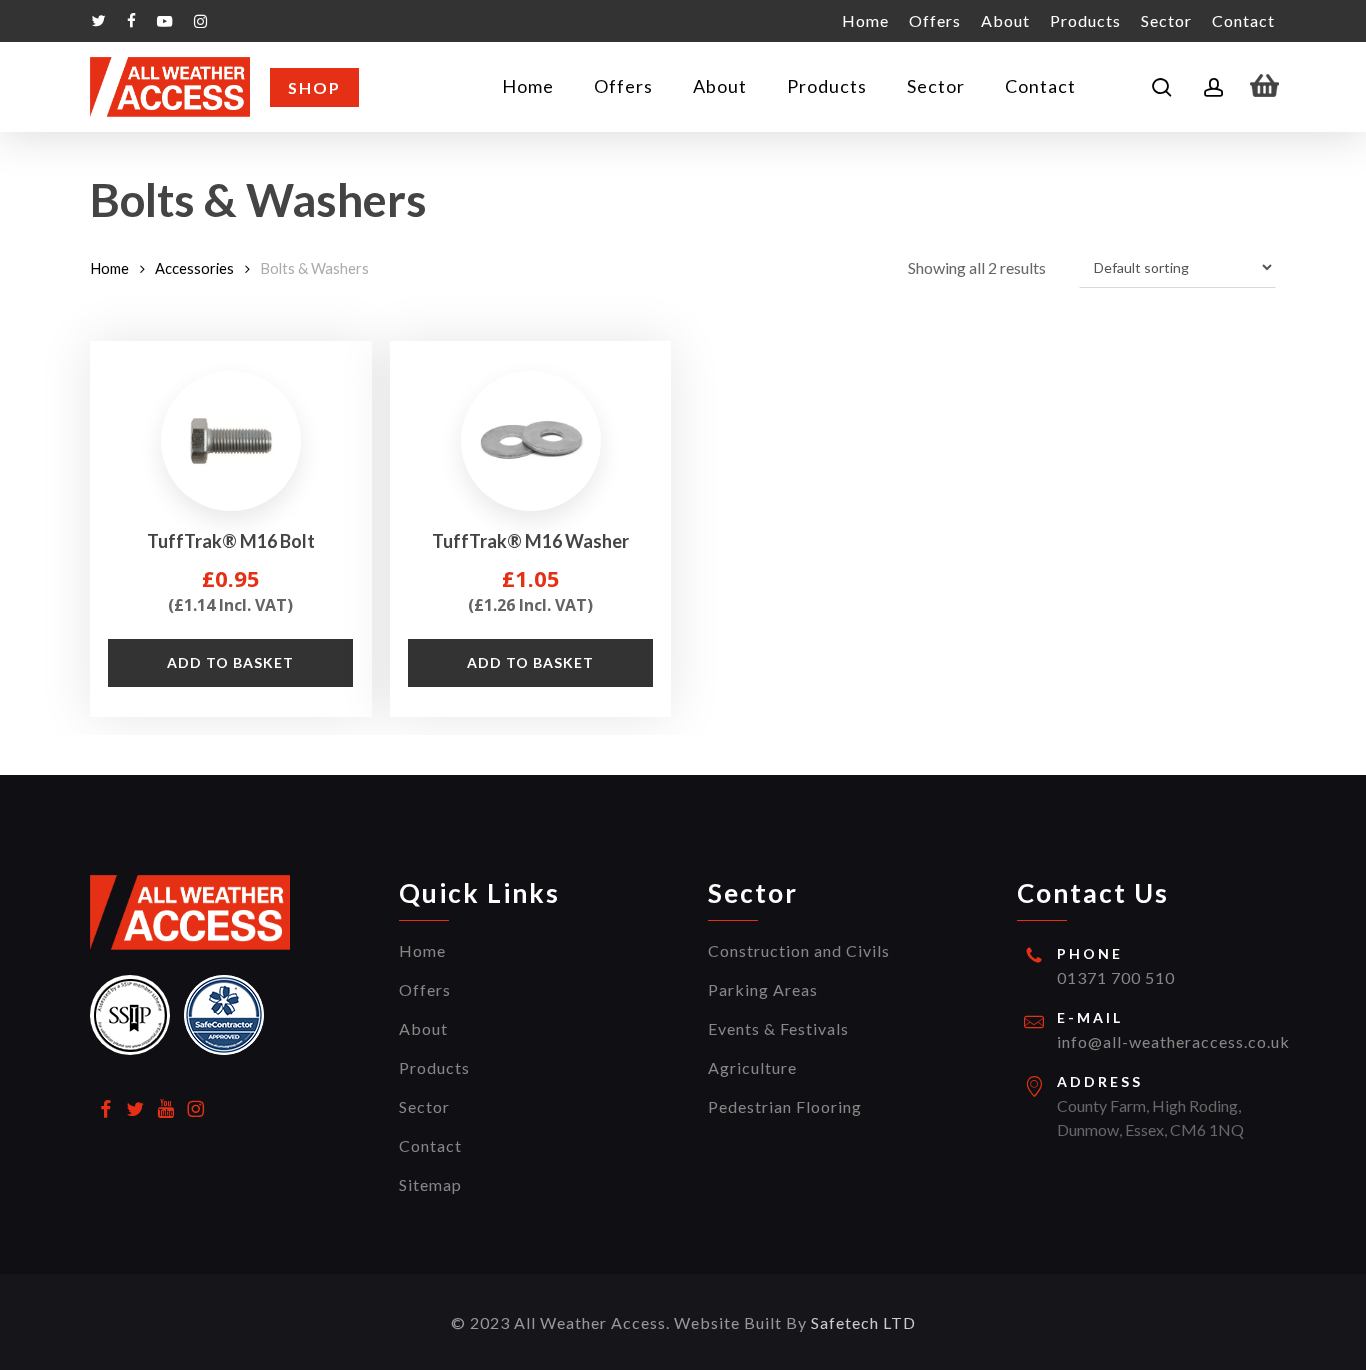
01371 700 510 (1116, 977)
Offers (425, 989)
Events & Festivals (778, 1028)
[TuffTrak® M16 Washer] (531, 441)
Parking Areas (763, 989)
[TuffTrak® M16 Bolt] (231, 441)
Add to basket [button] (230, 662)
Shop (314, 87)
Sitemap (430, 1184)
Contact (430, 1145)
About (423, 1028)
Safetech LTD (863, 1322)
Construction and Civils (799, 950)
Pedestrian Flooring (785, 1106)
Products (434, 1067)
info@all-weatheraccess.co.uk (1173, 1041)
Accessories (194, 268)
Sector (424, 1106)
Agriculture (752, 1067)
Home (109, 268)
